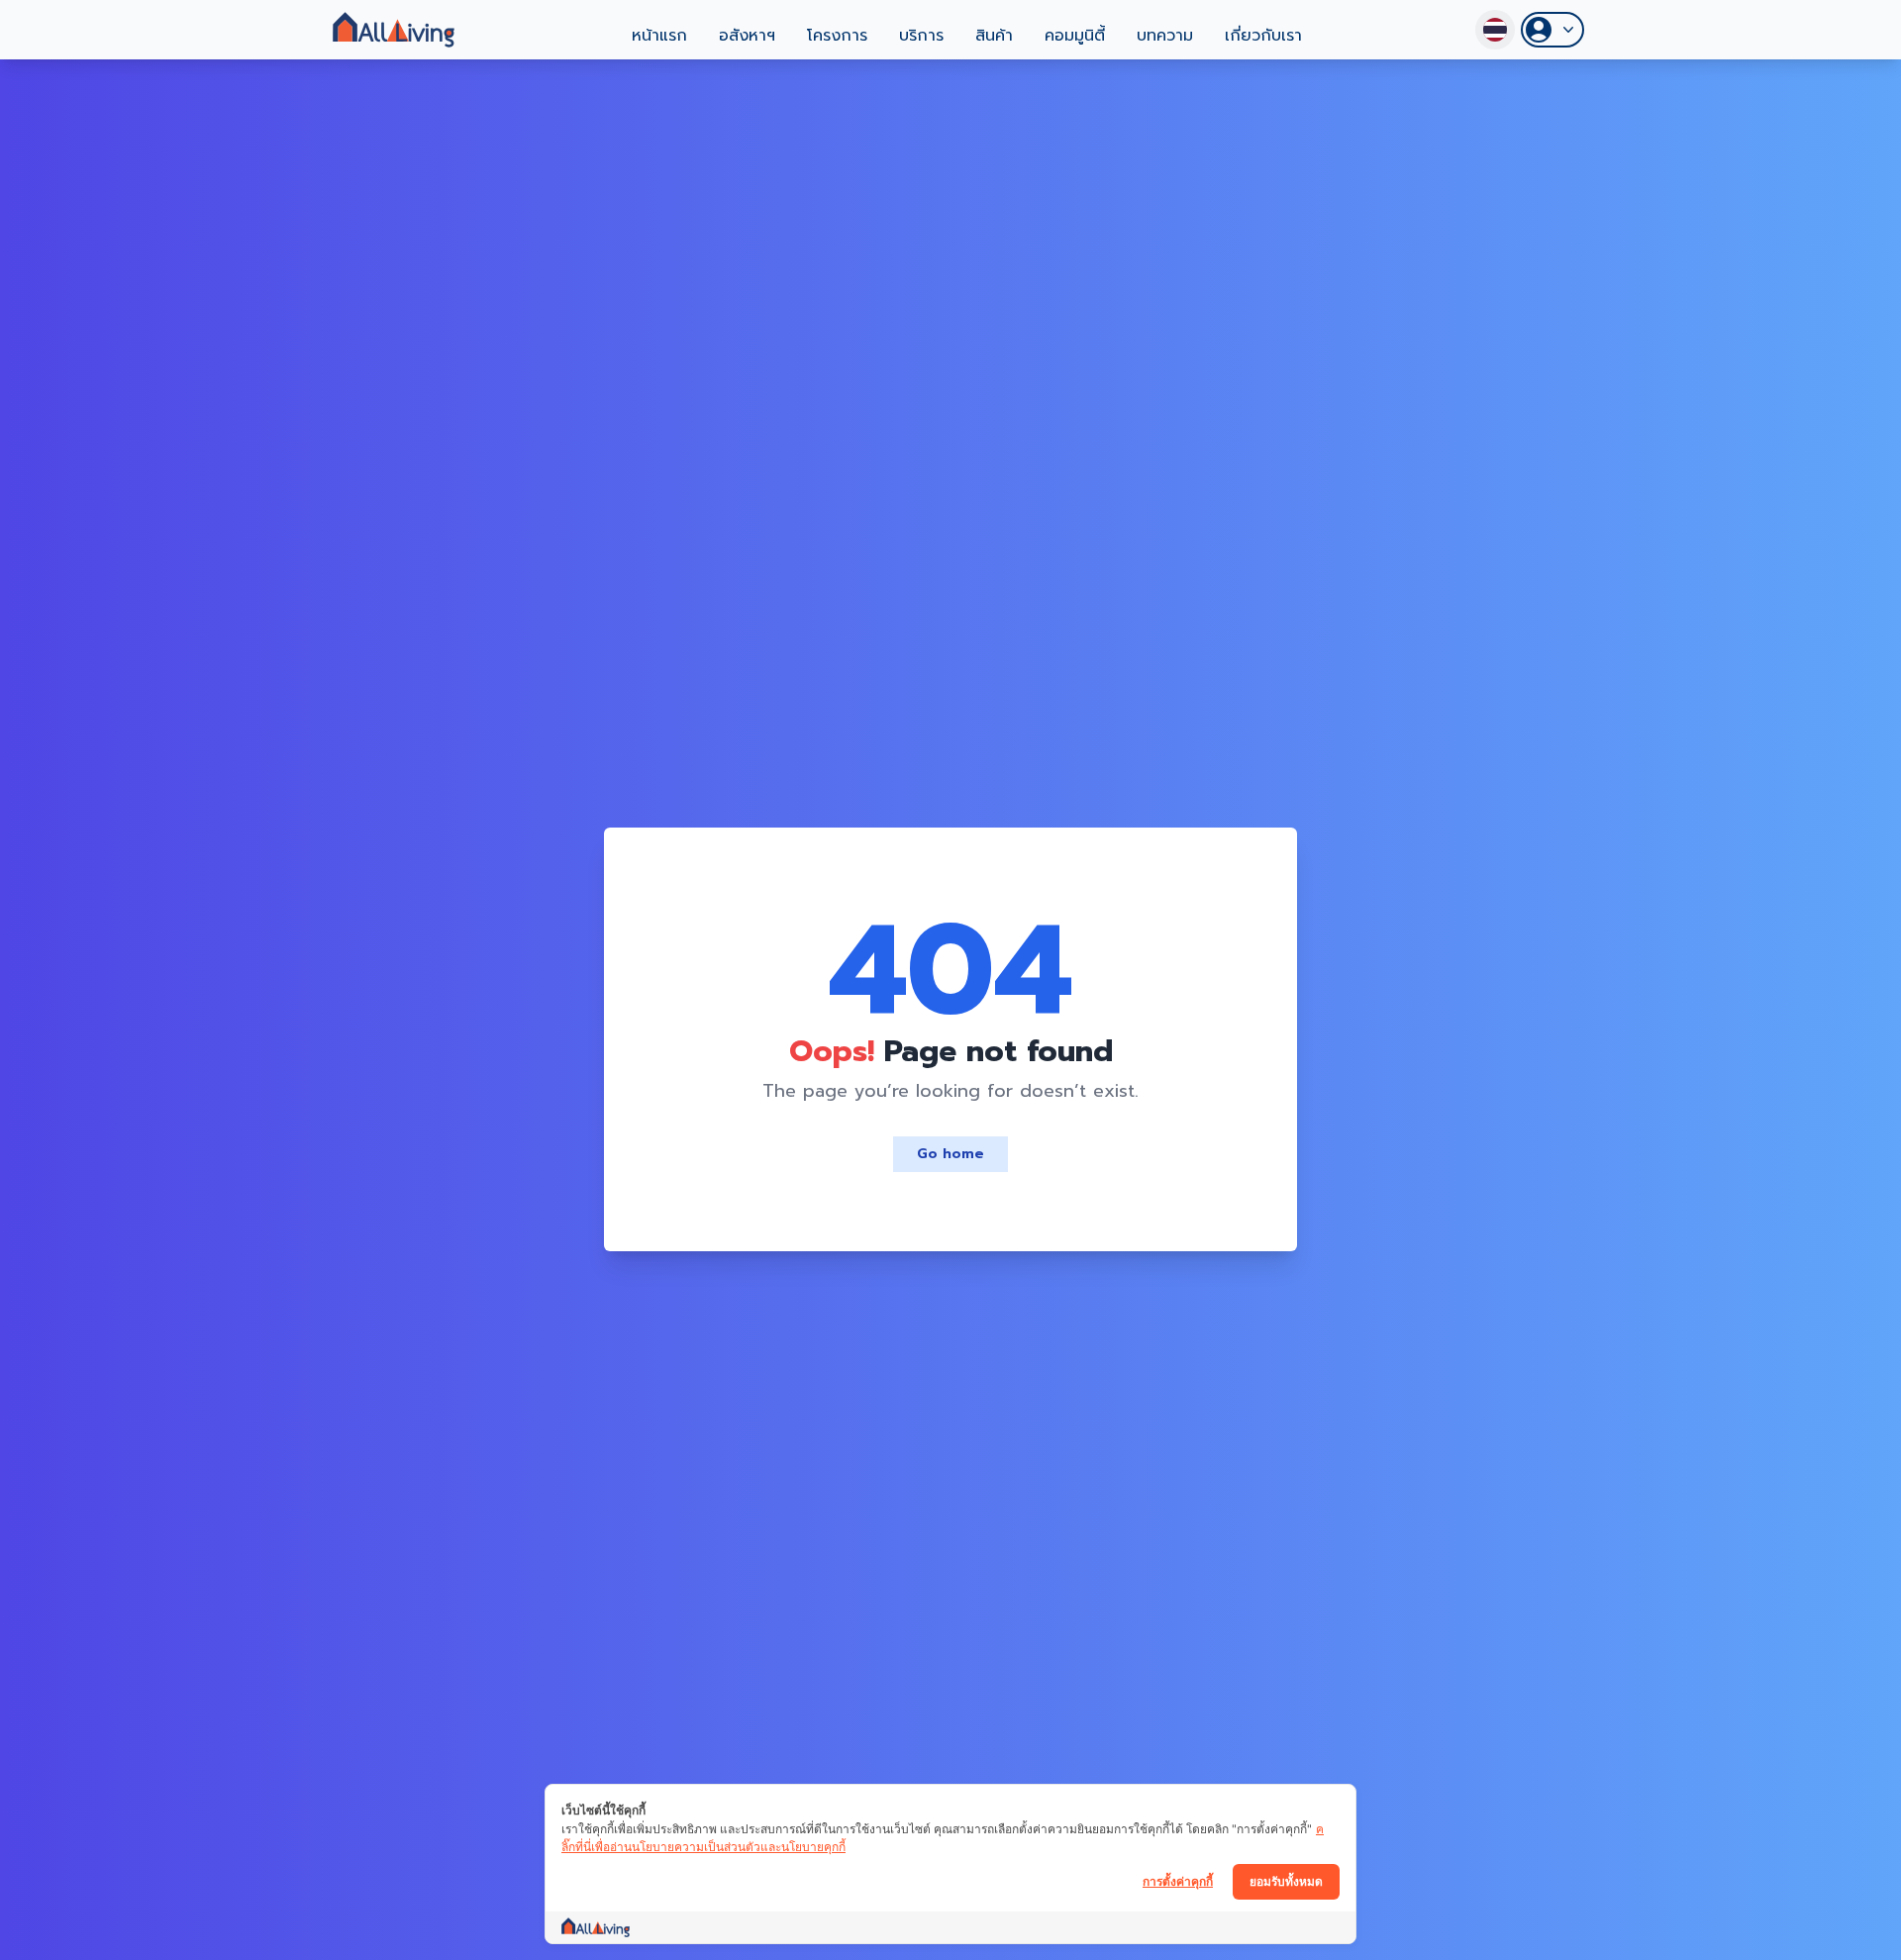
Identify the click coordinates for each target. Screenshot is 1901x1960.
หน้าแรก (659, 36)
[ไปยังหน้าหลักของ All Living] (394, 30)
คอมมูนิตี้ (1075, 36)
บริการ (921, 36)
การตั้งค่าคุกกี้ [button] (1178, 1881)
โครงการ (837, 36)
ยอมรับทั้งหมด (1286, 1881)
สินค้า (994, 36)
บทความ (1165, 36)
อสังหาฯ (747, 36)
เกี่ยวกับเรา (1263, 36)
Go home (950, 1154)
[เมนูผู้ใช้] (1552, 30)
